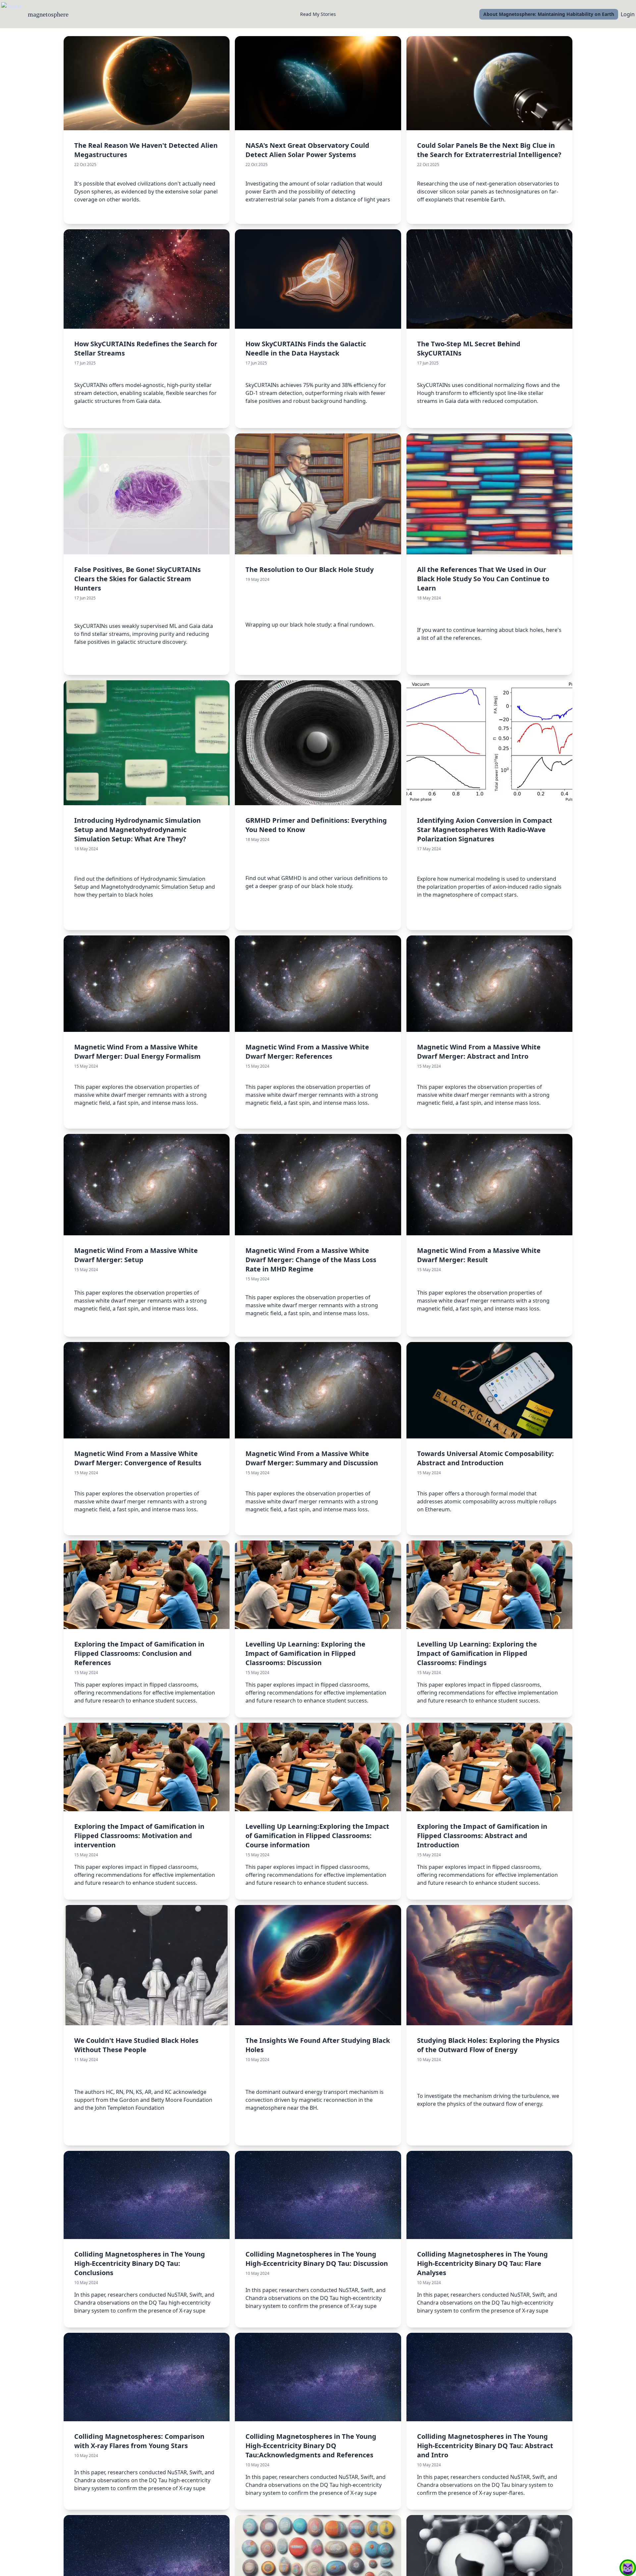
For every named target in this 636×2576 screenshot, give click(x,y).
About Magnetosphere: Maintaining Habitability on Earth (549, 14)
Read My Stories (318, 14)
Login (628, 14)
